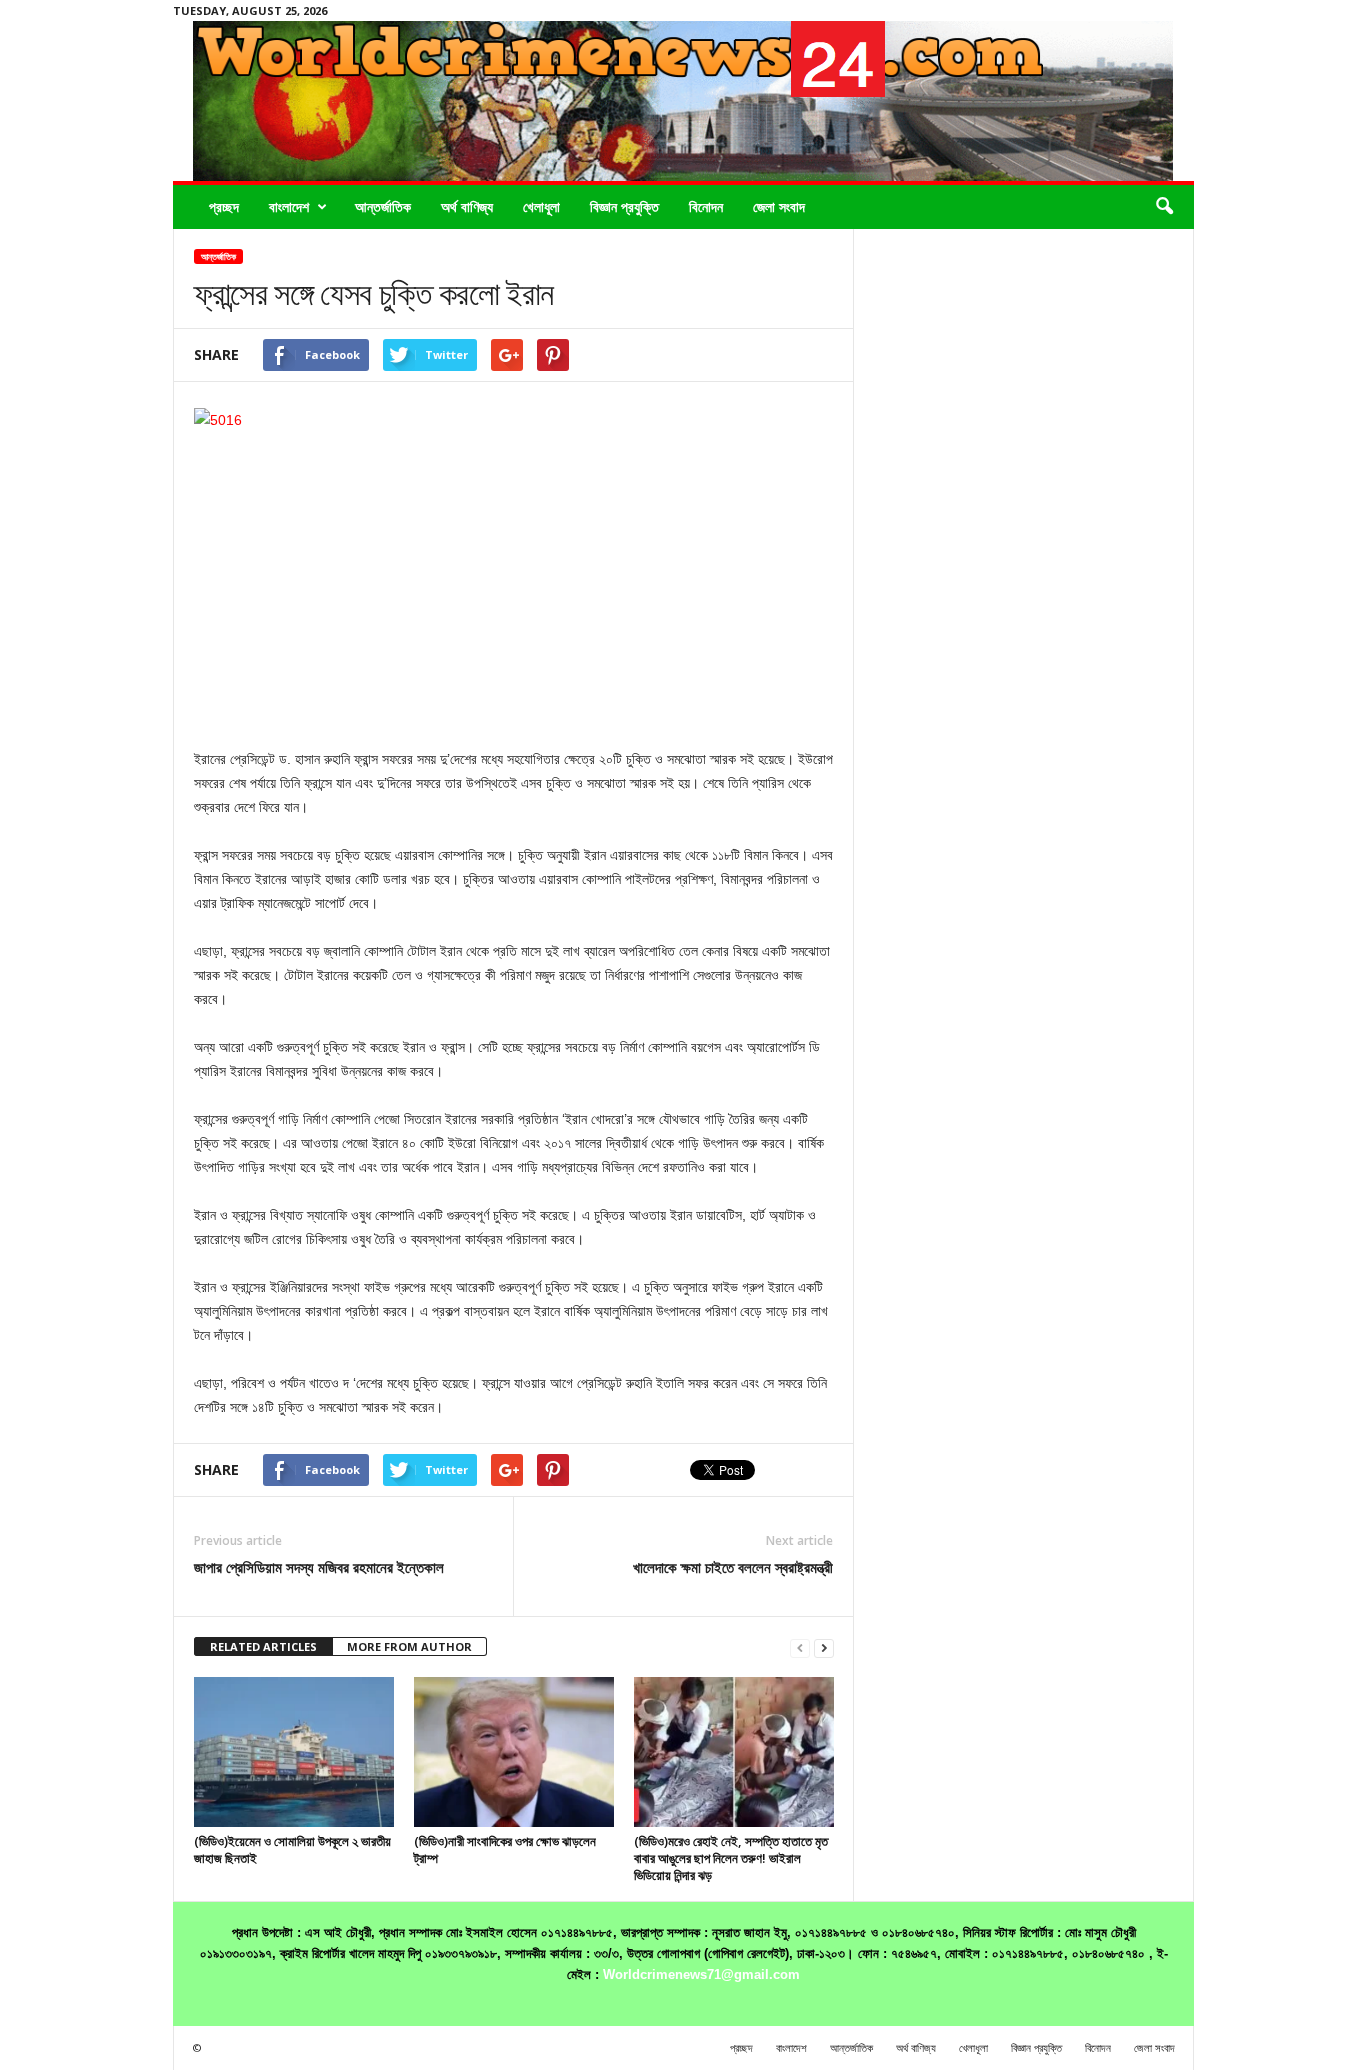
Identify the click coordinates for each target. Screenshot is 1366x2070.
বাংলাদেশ (289, 206)
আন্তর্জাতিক (383, 206)
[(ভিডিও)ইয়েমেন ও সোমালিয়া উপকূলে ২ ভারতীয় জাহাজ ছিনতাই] (294, 1752)
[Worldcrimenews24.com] (683, 101)
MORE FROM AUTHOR (409, 1646)
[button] (1164, 207)
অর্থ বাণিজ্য (467, 206)
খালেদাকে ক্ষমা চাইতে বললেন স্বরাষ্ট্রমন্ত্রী (733, 1567)
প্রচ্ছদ (224, 206)
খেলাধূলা (541, 206)
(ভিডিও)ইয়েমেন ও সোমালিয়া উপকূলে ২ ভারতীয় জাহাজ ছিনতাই (292, 1849)
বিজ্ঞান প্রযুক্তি (624, 206)
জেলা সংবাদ (779, 206)
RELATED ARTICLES (263, 1646)
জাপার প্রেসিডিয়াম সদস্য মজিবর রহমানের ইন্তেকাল (319, 1567)
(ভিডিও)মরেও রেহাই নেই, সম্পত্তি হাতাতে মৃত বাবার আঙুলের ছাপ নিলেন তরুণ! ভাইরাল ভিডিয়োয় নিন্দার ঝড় (731, 1858)
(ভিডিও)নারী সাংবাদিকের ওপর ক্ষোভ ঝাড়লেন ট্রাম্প (505, 1849)
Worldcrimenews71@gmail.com (701, 1974)
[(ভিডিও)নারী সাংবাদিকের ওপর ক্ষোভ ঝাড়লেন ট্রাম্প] (514, 1752)
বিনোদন (706, 206)
